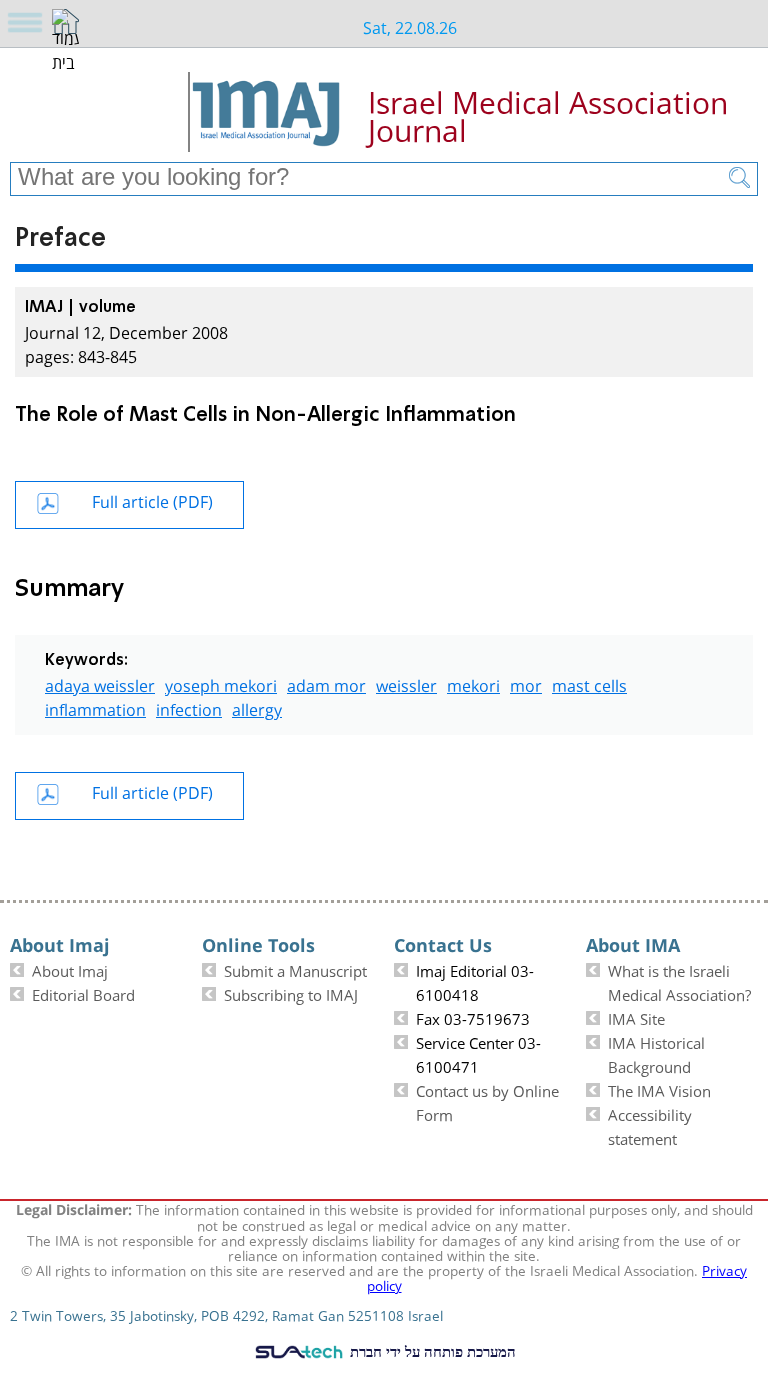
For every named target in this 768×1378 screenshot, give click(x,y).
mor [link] (526, 683)
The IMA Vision (659, 1089)
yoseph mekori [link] (221, 683)
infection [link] (189, 707)
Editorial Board (83, 993)
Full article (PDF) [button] (152, 499)
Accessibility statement (650, 1125)
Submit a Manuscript (295, 969)
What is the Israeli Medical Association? (679, 981)
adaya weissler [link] (100, 683)
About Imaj (70, 969)
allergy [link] (257, 707)
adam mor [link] (326, 683)
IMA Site (636, 1017)
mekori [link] (473, 683)
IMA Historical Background (656, 1053)
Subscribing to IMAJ (291, 993)
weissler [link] (406, 683)
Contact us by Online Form (487, 1101)
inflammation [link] (95, 707)
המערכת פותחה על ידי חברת (431, 1351)
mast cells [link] (589, 683)
